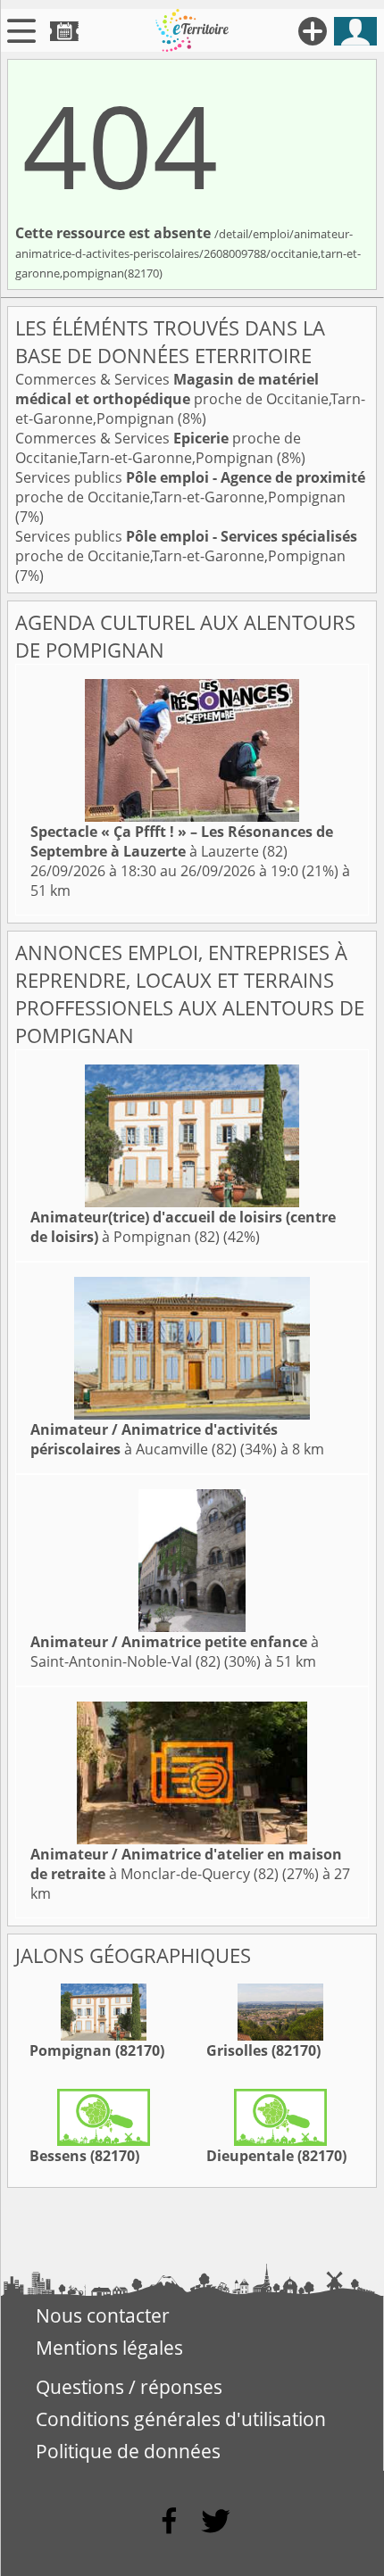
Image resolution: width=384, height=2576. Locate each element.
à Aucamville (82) (154, 1439)
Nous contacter (103, 2315)
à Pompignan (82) (183, 1227)
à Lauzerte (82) (182, 841)
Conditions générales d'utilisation (181, 2419)
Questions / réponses (129, 2387)
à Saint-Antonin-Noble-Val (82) (175, 1652)
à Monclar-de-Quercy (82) (186, 1864)
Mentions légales (109, 2348)
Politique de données (128, 2451)
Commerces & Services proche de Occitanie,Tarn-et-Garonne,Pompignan (190, 399)
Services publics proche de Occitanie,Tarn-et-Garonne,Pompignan (190, 487)
